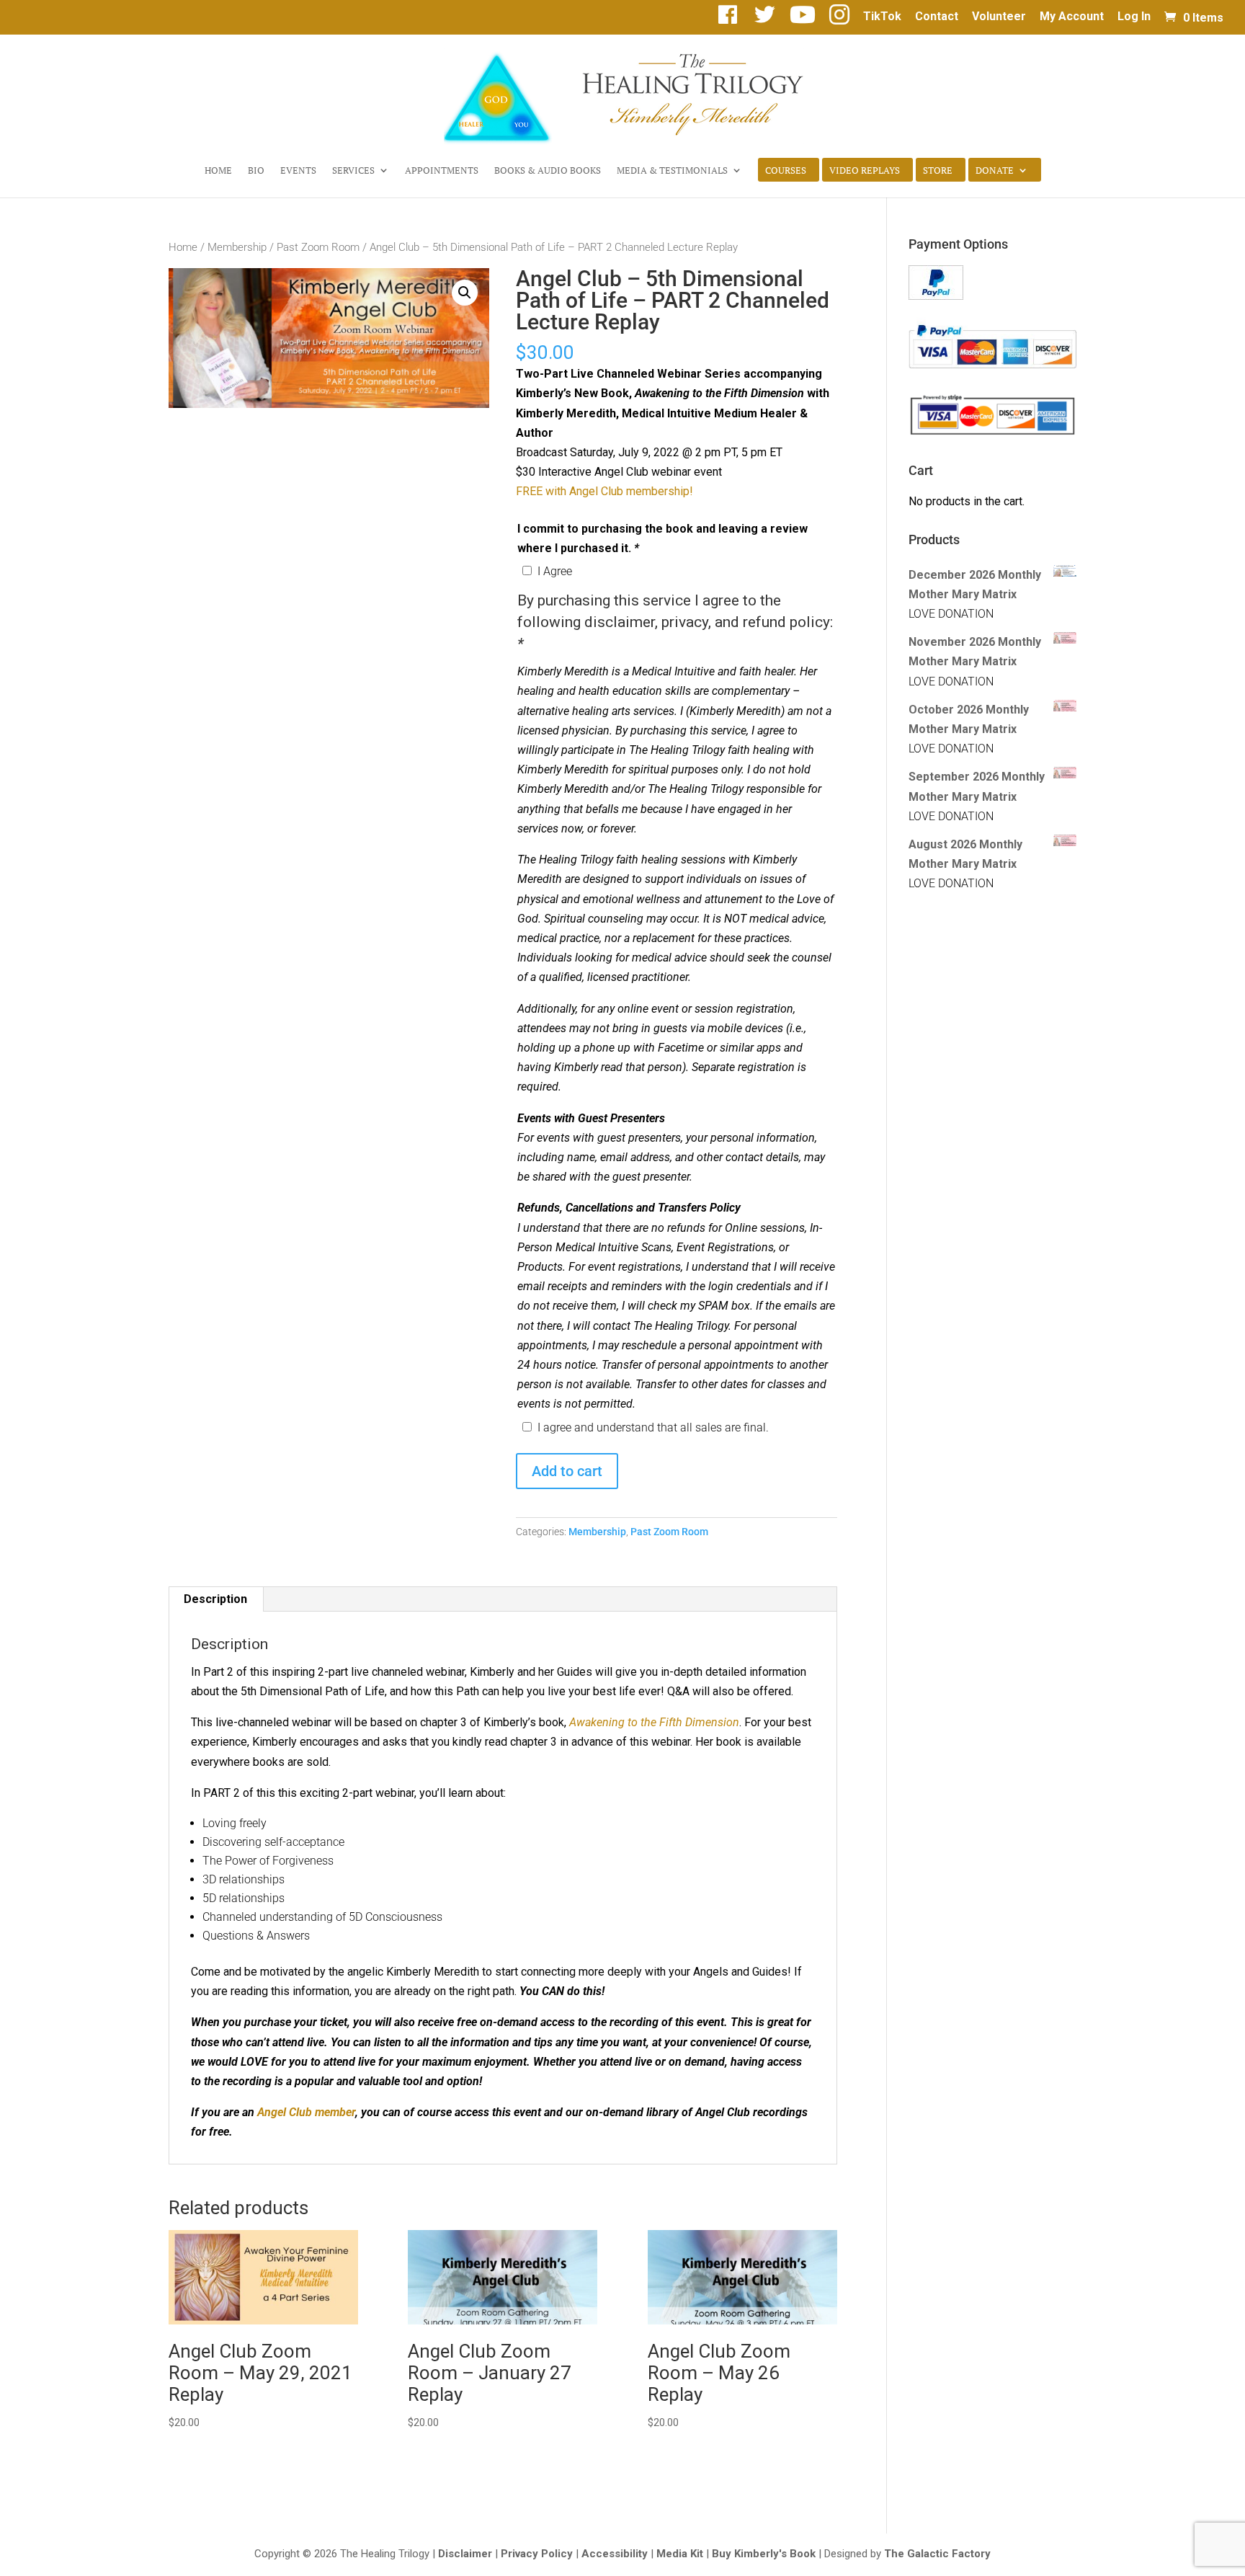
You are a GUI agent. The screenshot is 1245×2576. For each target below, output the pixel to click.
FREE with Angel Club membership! (604, 491)
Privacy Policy (537, 2554)
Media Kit (680, 2554)
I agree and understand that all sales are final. (653, 1427)
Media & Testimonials (672, 171)
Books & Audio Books (548, 171)
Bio (256, 171)
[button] (465, 293)
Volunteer (999, 17)
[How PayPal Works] (936, 296)
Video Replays (865, 171)
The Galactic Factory (937, 2554)
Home (218, 171)
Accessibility (615, 2554)
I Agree (555, 571)
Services (353, 171)
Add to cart (567, 1471)
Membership (237, 247)
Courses (786, 171)
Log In (1134, 17)
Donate (995, 171)
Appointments (442, 171)
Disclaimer (465, 2554)
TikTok (882, 17)
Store (938, 171)
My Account (1072, 17)
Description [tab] (215, 1599)
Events (298, 171)
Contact (937, 17)
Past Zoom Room (318, 247)
